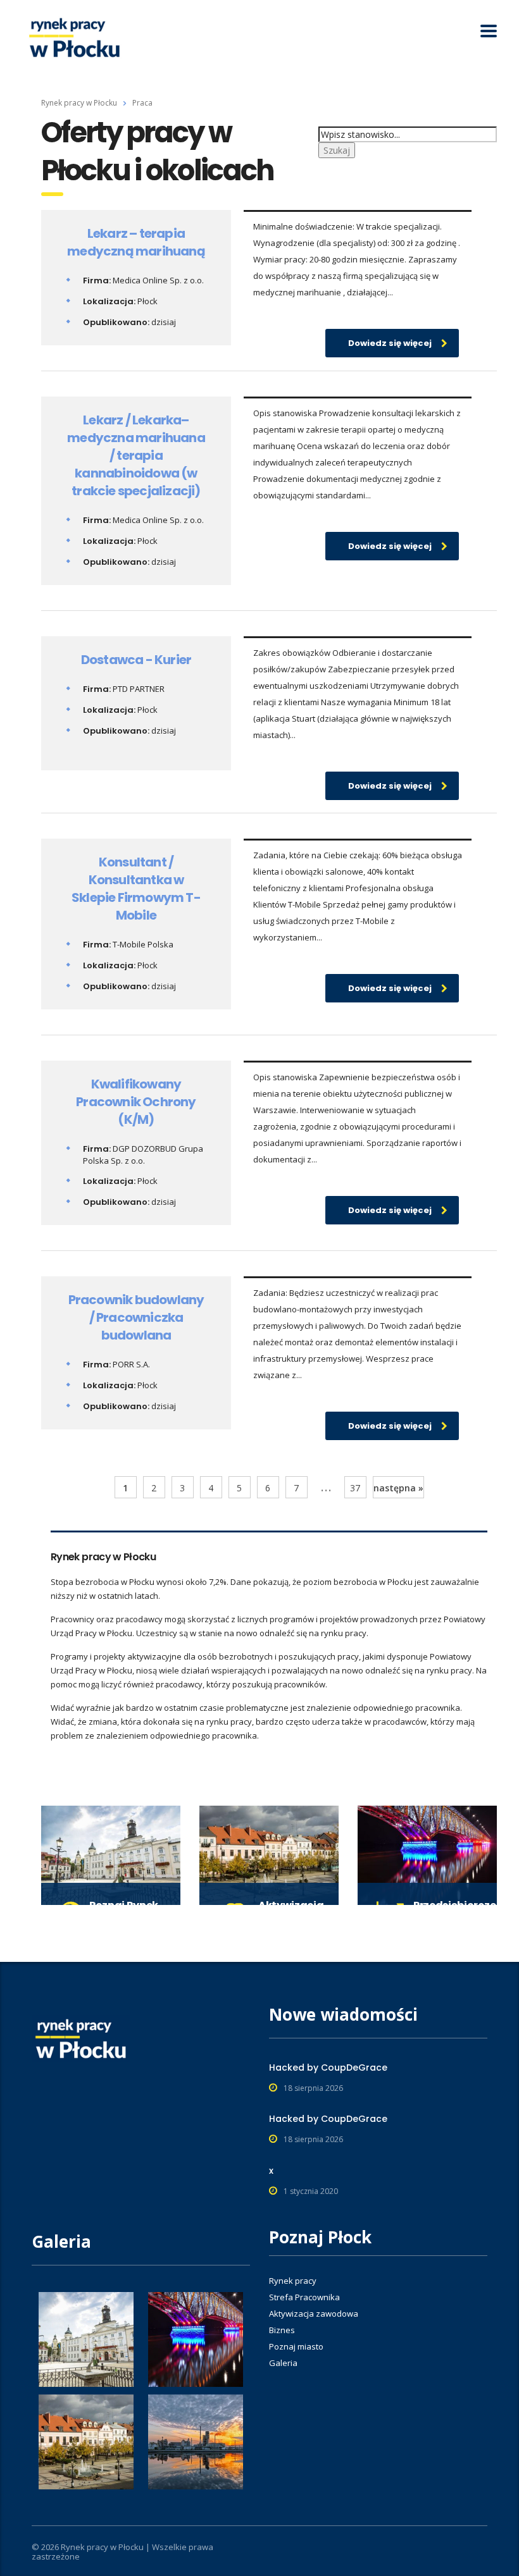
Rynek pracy (293, 2281)
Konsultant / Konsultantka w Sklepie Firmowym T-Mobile (136, 889)
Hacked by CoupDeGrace (328, 2068)
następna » (398, 1488)
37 (355, 1488)
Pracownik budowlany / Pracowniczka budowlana (136, 1317)
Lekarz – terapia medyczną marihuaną (136, 242)
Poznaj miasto (296, 2346)
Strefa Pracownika (304, 2297)
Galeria (283, 2363)
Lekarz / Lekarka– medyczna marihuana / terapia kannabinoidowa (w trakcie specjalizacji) (136, 455)
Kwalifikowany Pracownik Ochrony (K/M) (136, 1102)
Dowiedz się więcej (390, 343)
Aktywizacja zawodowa (314, 2314)
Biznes (282, 2330)
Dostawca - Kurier (136, 660)
